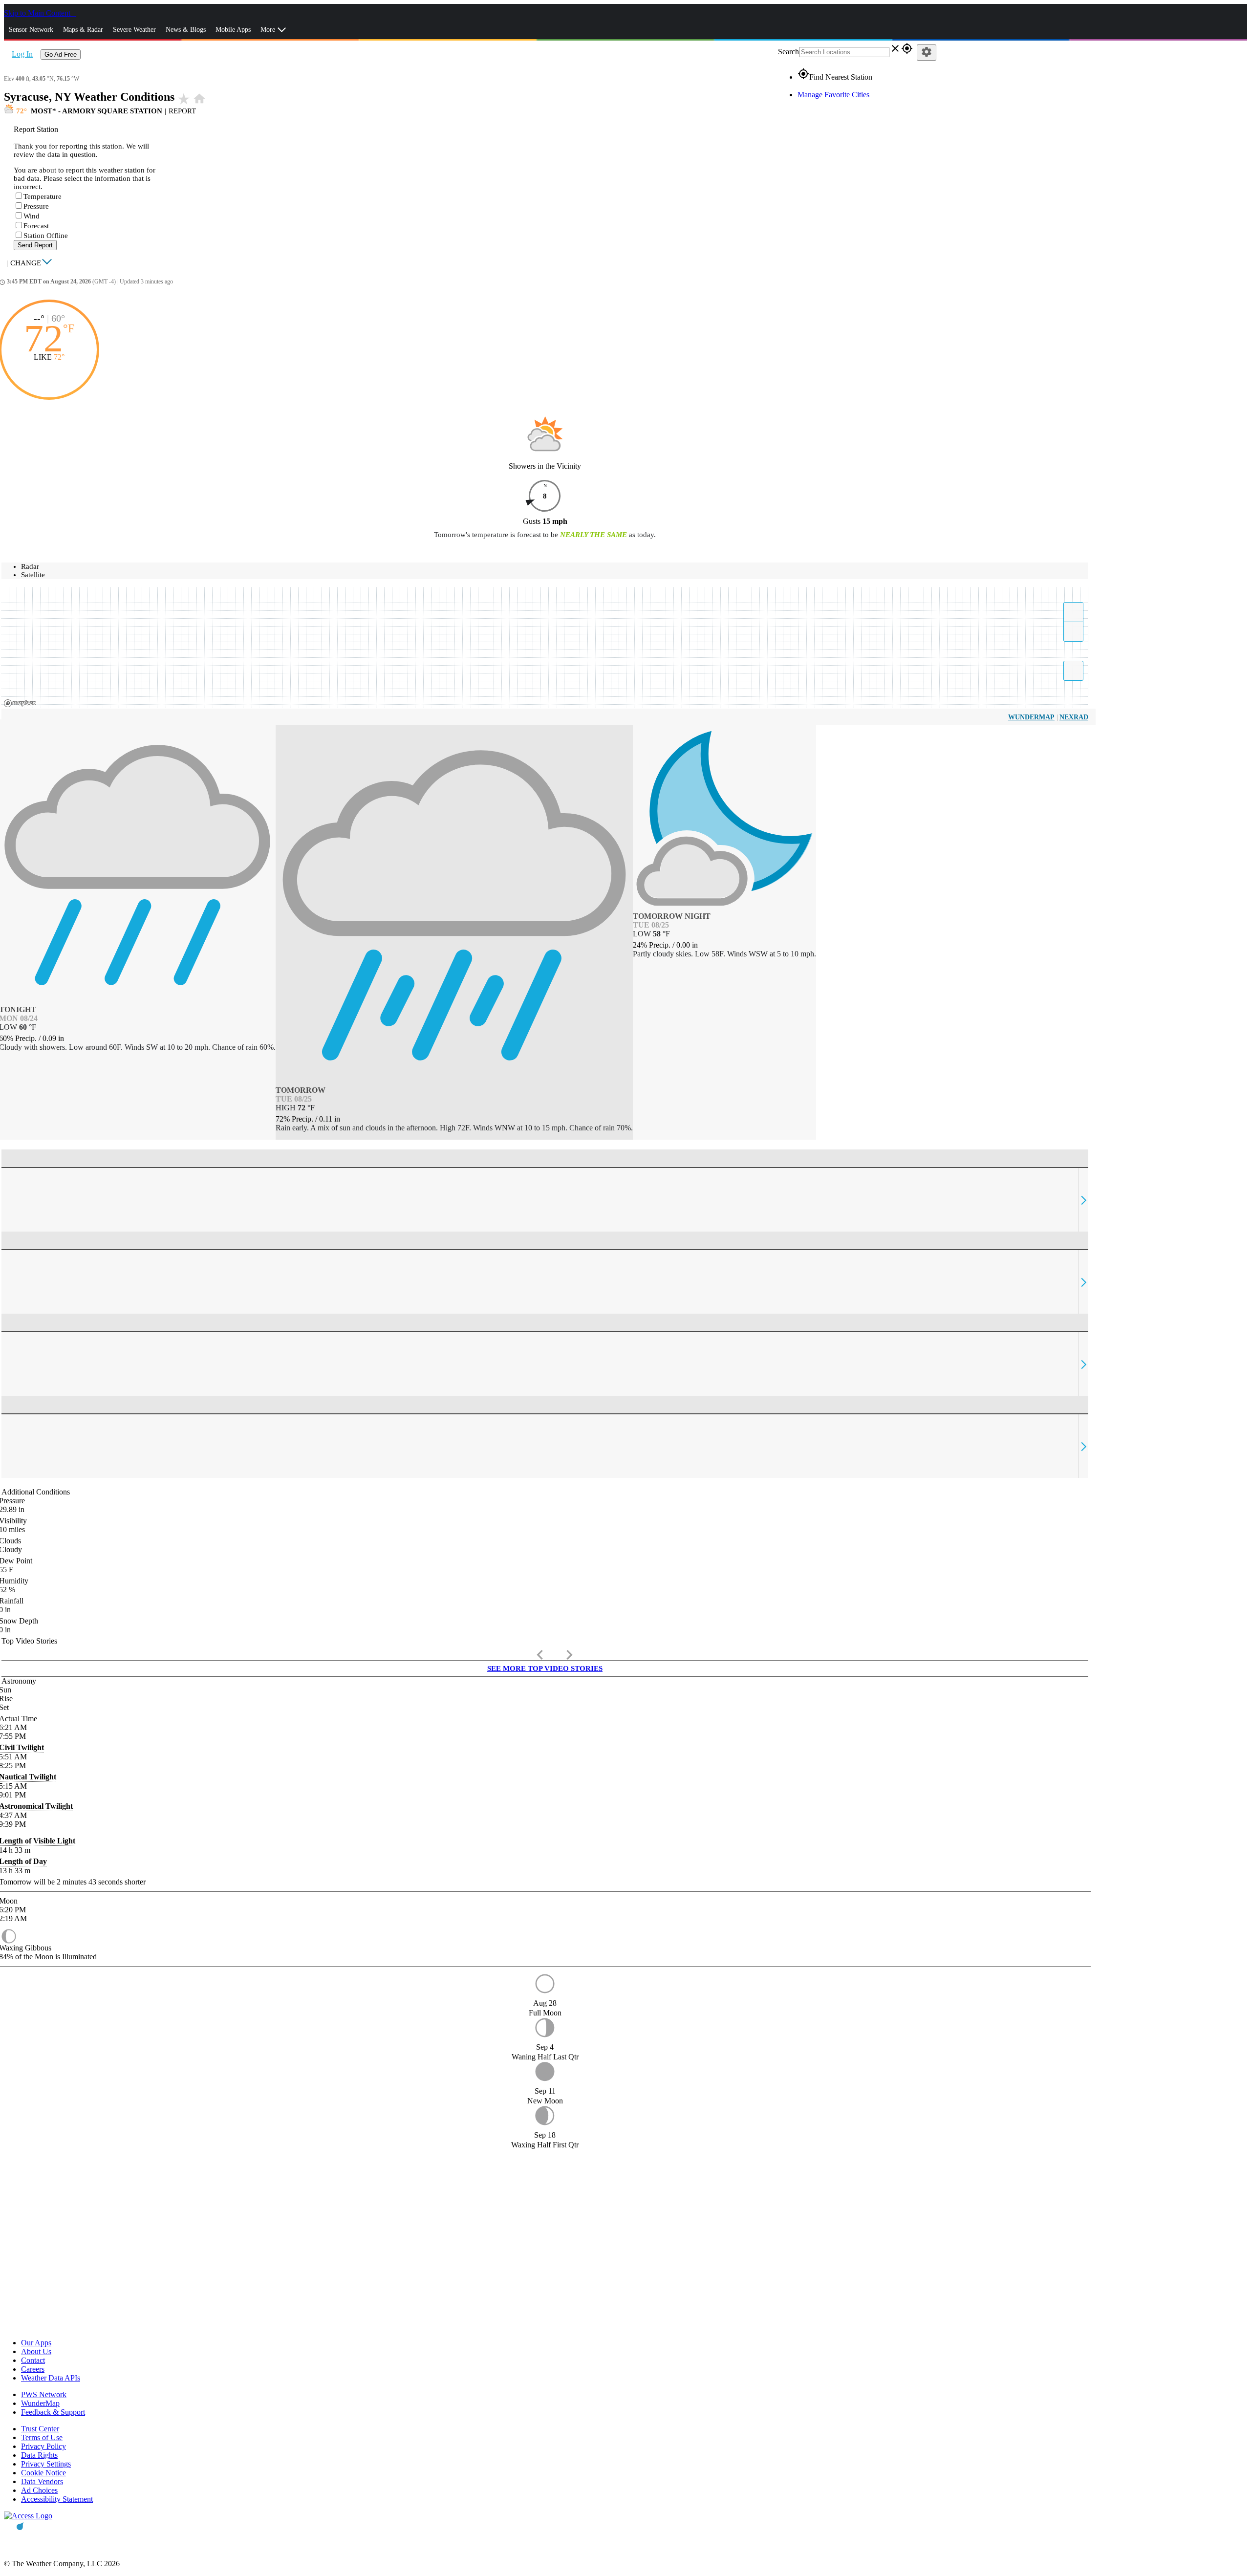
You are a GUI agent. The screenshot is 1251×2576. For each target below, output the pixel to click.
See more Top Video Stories (545, 1668)
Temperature (43, 196)
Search (788, 52)
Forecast (36, 226)
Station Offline (46, 236)
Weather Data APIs (51, 2378)
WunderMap (1031, 717)
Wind (32, 216)
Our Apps (36, 2343)
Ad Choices (39, 2490)
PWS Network (44, 2394)
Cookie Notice (43, 2473)
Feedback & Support (53, 2412)
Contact (33, 2360)
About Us (36, 2351)
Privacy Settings (46, 2464)
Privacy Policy (43, 2446)
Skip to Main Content (38, 13)
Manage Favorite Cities (833, 95)
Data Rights (39, 2455)
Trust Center (40, 2429)
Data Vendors (42, 2481)
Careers (33, 2369)
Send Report (35, 245)
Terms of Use (42, 2437)
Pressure (36, 206)
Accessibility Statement (57, 2499)
